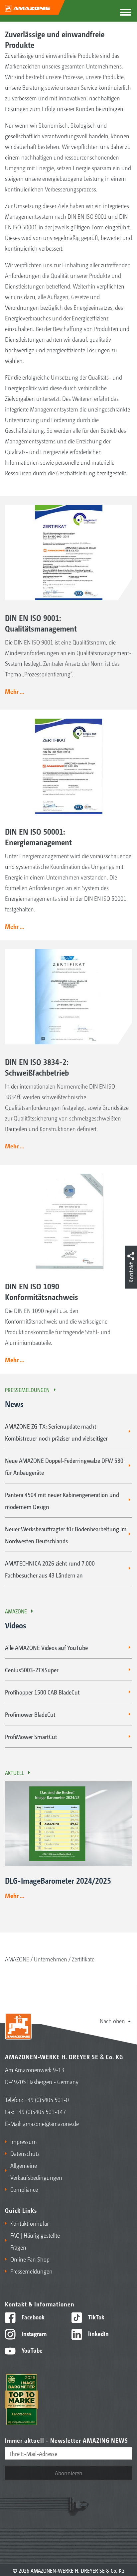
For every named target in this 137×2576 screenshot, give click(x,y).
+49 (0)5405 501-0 (47, 2099)
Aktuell (14, 1773)
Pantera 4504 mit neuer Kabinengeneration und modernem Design (62, 1500)
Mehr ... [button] (14, 691)
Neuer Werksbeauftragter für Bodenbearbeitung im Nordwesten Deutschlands (66, 1535)
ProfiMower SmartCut (31, 1736)
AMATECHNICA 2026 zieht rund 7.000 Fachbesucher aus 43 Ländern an (50, 1569)
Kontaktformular (29, 2223)
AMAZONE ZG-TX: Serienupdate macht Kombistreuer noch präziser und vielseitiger (56, 1432)
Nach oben (112, 2021)
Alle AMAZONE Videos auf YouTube (46, 1647)
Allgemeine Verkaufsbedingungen (36, 2171)
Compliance (24, 2189)
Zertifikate (83, 1959)
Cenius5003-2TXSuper (32, 1670)
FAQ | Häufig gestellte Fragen (35, 2241)
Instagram (33, 2333)
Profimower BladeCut (30, 1714)
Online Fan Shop (30, 2259)
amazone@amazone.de (51, 2123)
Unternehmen (51, 1959)
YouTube (31, 2350)
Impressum (24, 2141)
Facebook (32, 2317)
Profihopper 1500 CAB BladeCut (42, 1692)
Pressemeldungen (27, 1390)
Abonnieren (69, 2473)
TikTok (96, 2317)
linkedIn (98, 2333)
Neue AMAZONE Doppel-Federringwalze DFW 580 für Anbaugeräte (64, 1466)
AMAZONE (16, 1611)
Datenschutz (25, 2153)
